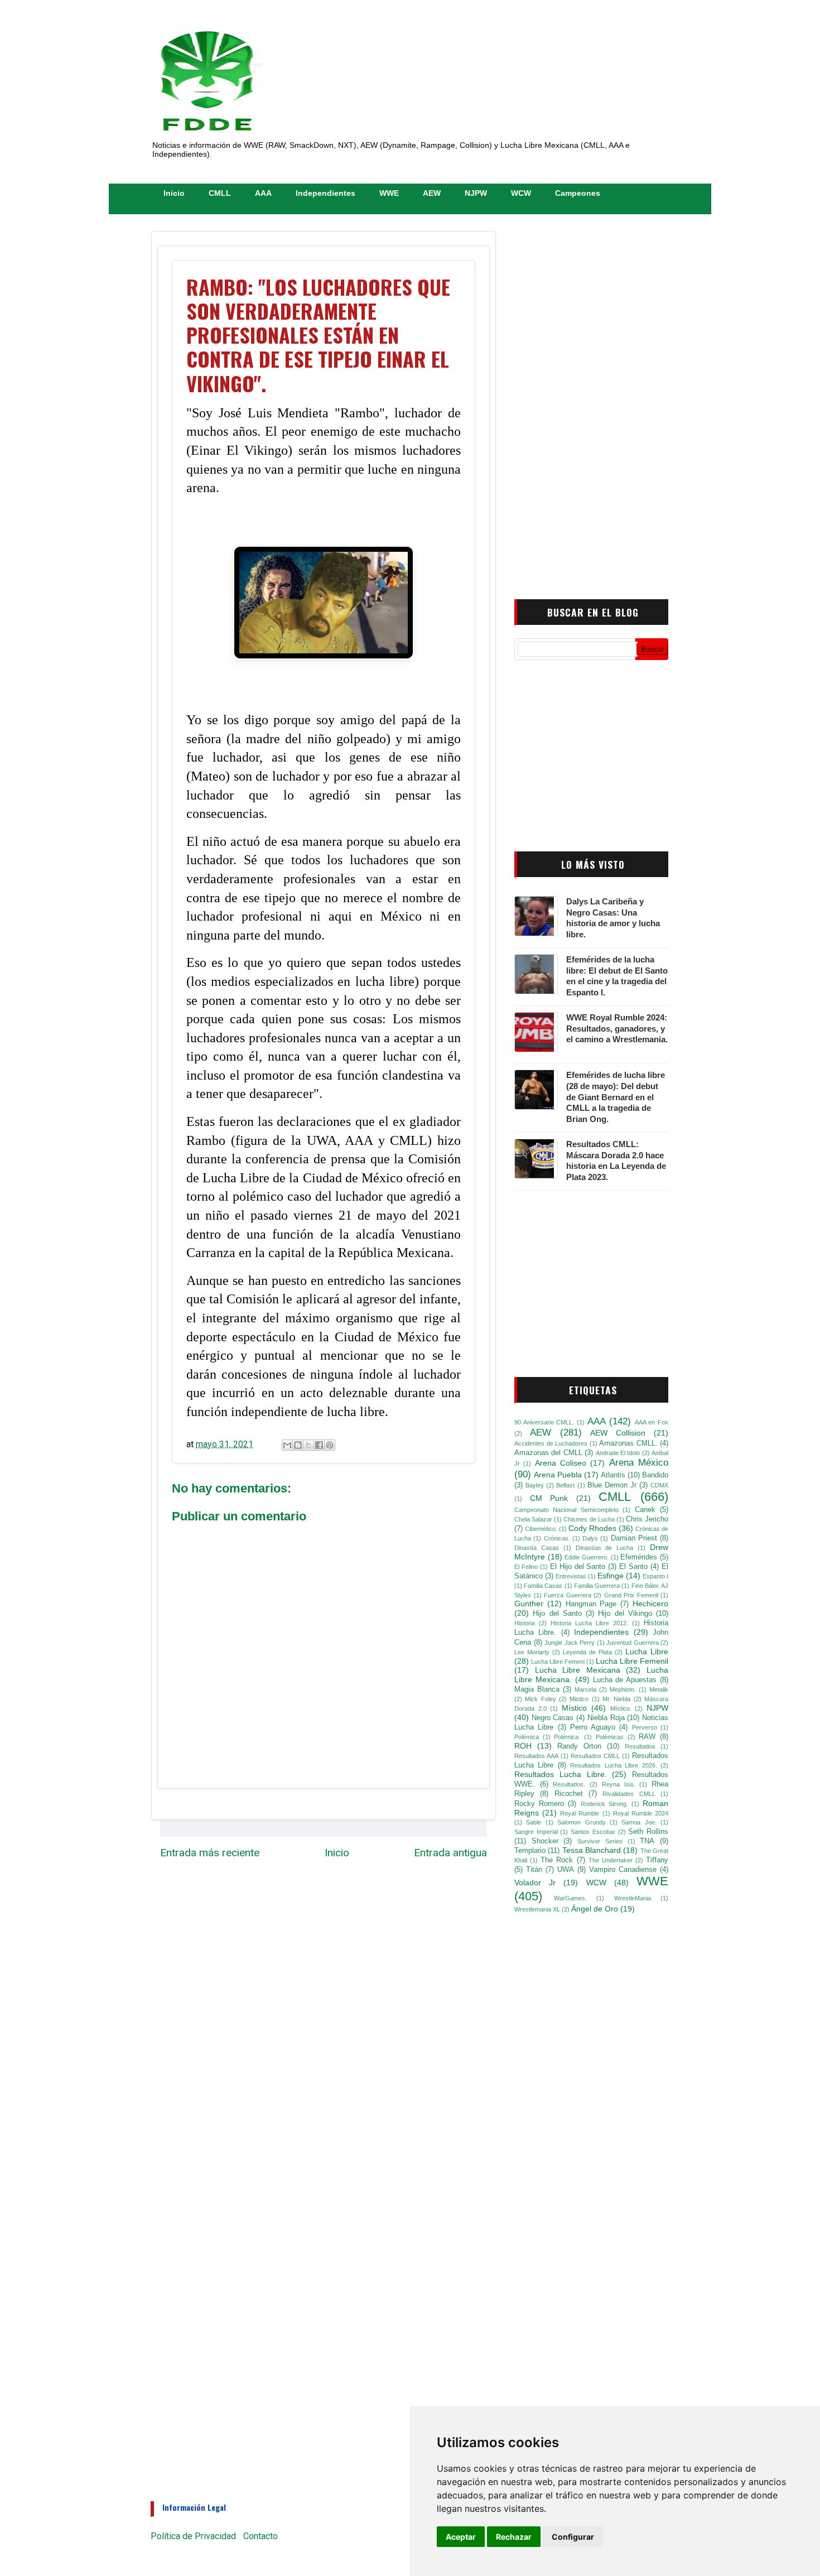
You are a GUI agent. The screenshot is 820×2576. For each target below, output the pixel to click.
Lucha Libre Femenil (632, 1661)
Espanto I (655, 1576)
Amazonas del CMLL (548, 1453)
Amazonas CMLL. (628, 1443)
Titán (534, 1870)
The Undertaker (611, 1860)
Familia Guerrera (597, 1586)
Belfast (565, 1485)
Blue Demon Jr (612, 1485)
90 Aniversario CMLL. (544, 1422)
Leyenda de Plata (587, 1652)
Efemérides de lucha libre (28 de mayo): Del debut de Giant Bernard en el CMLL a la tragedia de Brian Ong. (616, 1097)
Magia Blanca (537, 1689)
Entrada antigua (450, 1853)
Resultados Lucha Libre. (561, 1774)
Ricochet (569, 1794)
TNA (647, 1841)
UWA (566, 1870)
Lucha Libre (647, 1651)
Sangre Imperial (536, 1832)
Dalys (590, 1538)
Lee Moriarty (532, 1652)
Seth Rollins (648, 1832)
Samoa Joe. (639, 1822)
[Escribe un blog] (298, 1445)
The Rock (557, 1860)
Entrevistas (571, 1576)
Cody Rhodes (592, 1528)
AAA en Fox (652, 1422)
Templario (530, 1851)
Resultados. (569, 1784)
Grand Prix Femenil (631, 1595)
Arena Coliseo (561, 1463)
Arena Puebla (558, 1475)
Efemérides (639, 1557)
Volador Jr (535, 1882)
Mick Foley (540, 1699)
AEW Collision (618, 1433)
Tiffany (657, 1860)
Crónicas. (557, 1538)
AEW (432, 193)
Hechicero (650, 1604)
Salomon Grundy (581, 1822)
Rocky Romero (539, 1804)
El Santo (633, 1567)
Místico (574, 1708)
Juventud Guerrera (633, 1643)
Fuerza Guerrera (568, 1595)
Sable (534, 1822)
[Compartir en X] (308, 1445)
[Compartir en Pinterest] (330, 1445)
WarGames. (570, 1898)
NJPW (476, 193)
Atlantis (613, 1475)
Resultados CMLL (595, 1756)
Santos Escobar (593, 1832)
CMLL (220, 193)
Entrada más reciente (210, 1853)
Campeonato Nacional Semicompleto (566, 1510)
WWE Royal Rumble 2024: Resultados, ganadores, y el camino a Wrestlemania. (617, 1029)
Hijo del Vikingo (625, 1614)
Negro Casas (553, 1718)
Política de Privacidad (193, 2536)
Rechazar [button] (514, 2537)
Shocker (545, 1841)
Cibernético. (541, 1529)
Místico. (621, 1708)
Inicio (174, 193)
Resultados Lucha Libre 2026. (613, 1765)
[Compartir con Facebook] (319, 1445)
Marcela (585, 1689)
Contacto (261, 2536)
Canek (645, 1510)
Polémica (527, 1737)
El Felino (526, 1567)
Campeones (578, 193)
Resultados (640, 1746)
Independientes (325, 193)
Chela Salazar (533, 1519)
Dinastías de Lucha (605, 1548)
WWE (389, 193)
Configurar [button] (573, 2537)
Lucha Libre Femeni (558, 1662)
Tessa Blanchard (592, 1850)
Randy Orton (579, 1746)
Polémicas (610, 1737)
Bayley (535, 1485)
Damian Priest (634, 1538)
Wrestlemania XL (537, 1909)
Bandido (655, 1475)
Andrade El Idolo (618, 1453)
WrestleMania (633, 1898)
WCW (521, 193)
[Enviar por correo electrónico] (287, 1445)
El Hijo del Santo (578, 1567)
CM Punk (549, 1498)
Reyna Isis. (619, 1784)
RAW (647, 1737)
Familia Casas (543, 1586)
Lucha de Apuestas (625, 1680)
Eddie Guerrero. (587, 1557)
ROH (523, 1746)
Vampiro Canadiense (623, 1870)
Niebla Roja (606, 1718)
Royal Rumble (580, 1813)
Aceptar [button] (461, 2537)
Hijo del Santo (557, 1614)
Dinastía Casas (537, 1548)
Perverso (645, 1727)
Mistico (579, 1699)
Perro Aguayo (593, 1727)
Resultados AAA (536, 1756)
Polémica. (567, 1737)
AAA (263, 193)
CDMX (659, 1485)
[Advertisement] (583, 403)
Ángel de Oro (595, 1909)
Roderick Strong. (604, 1804)
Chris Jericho (647, 1519)
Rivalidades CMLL (629, 1794)
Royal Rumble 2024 (641, 1813)
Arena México (639, 1463)
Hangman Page (591, 1604)
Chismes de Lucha (589, 1519)
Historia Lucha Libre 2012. (589, 1623)
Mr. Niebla (616, 1699)
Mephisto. (623, 1689)
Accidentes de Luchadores (551, 1443)
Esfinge (611, 1576)
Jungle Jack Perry (570, 1643)
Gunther (529, 1604)
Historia (525, 1623)
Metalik (659, 1689)
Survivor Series (600, 1841)
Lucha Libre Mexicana (578, 1670)
